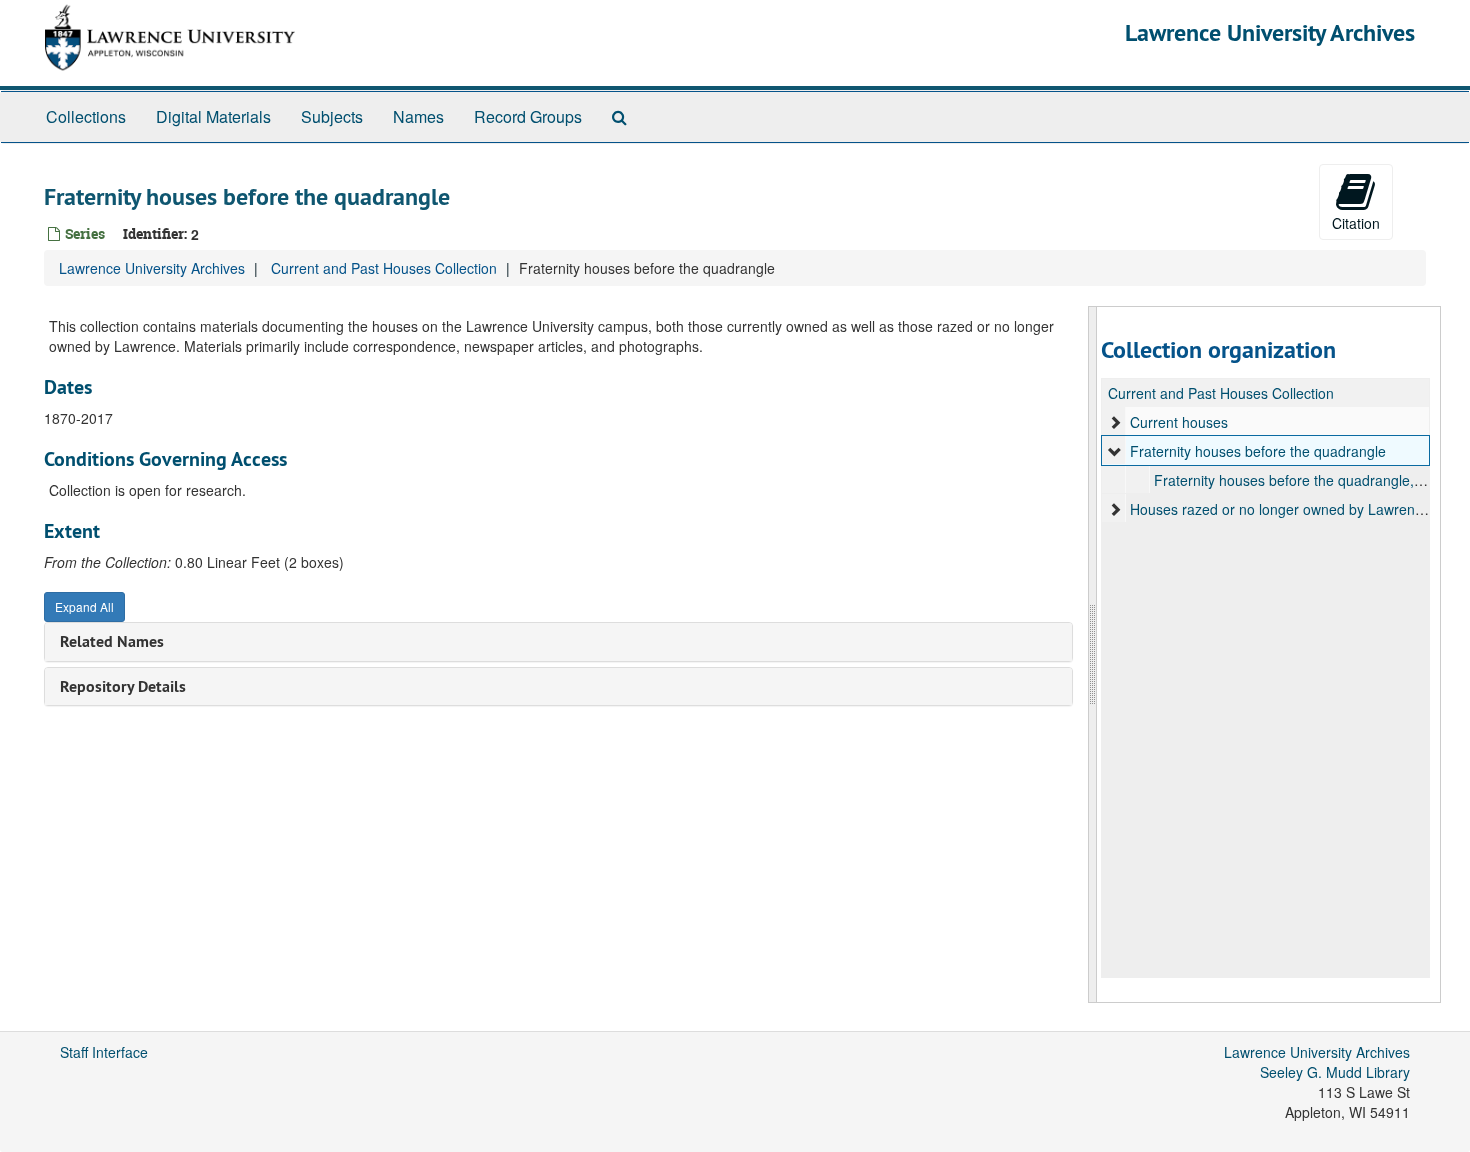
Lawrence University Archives (1270, 32)
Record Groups (528, 116)
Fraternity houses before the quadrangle (1258, 451)
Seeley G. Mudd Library (1335, 1072)
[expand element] (1115, 422)
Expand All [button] (84, 606)
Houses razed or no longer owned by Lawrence (1280, 509)
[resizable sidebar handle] (1093, 654)
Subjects (332, 116)
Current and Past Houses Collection (384, 268)
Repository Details (123, 686)
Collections (86, 116)
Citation (1356, 223)
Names (418, 116)
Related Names (112, 641)
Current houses (1179, 422)
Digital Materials (213, 116)
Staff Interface (104, 1052)
